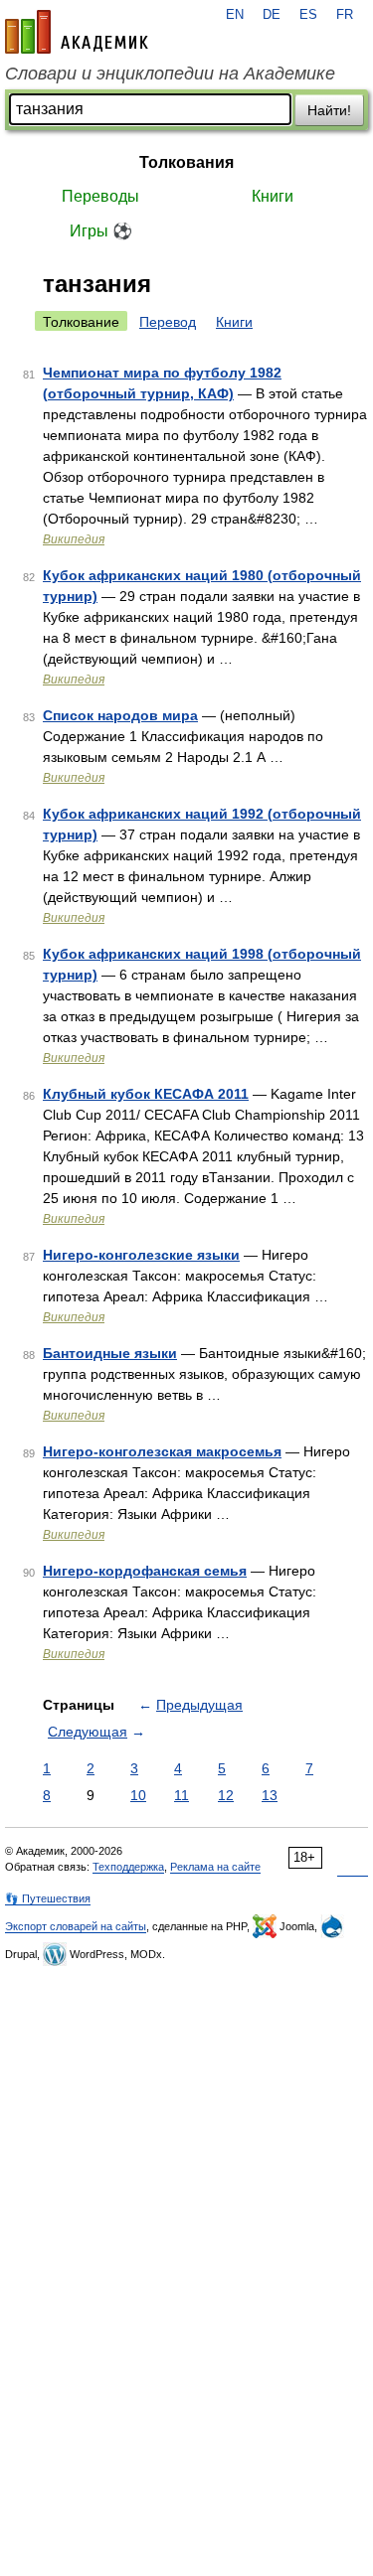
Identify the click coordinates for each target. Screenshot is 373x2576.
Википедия (74, 539)
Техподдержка (128, 1867)
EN (235, 15)
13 (270, 1795)
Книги (273, 196)
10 (138, 1795)
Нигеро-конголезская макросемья (162, 1451)
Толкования (186, 162)
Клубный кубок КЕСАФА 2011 (146, 1094)
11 (182, 1795)
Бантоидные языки (110, 1353)
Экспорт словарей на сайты (76, 1926)
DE (272, 15)
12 (226, 1795)
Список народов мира (120, 715)
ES (308, 15)
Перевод (168, 322)
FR (345, 15)
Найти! (329, 110)
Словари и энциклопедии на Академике (170, 74)
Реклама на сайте (215, 1867)
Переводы (100, 196)
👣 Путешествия (48, 1898)
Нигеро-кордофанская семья (145, 1571)
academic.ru (77, 32)
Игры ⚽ (101, 231)
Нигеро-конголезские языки (141, 1255)
